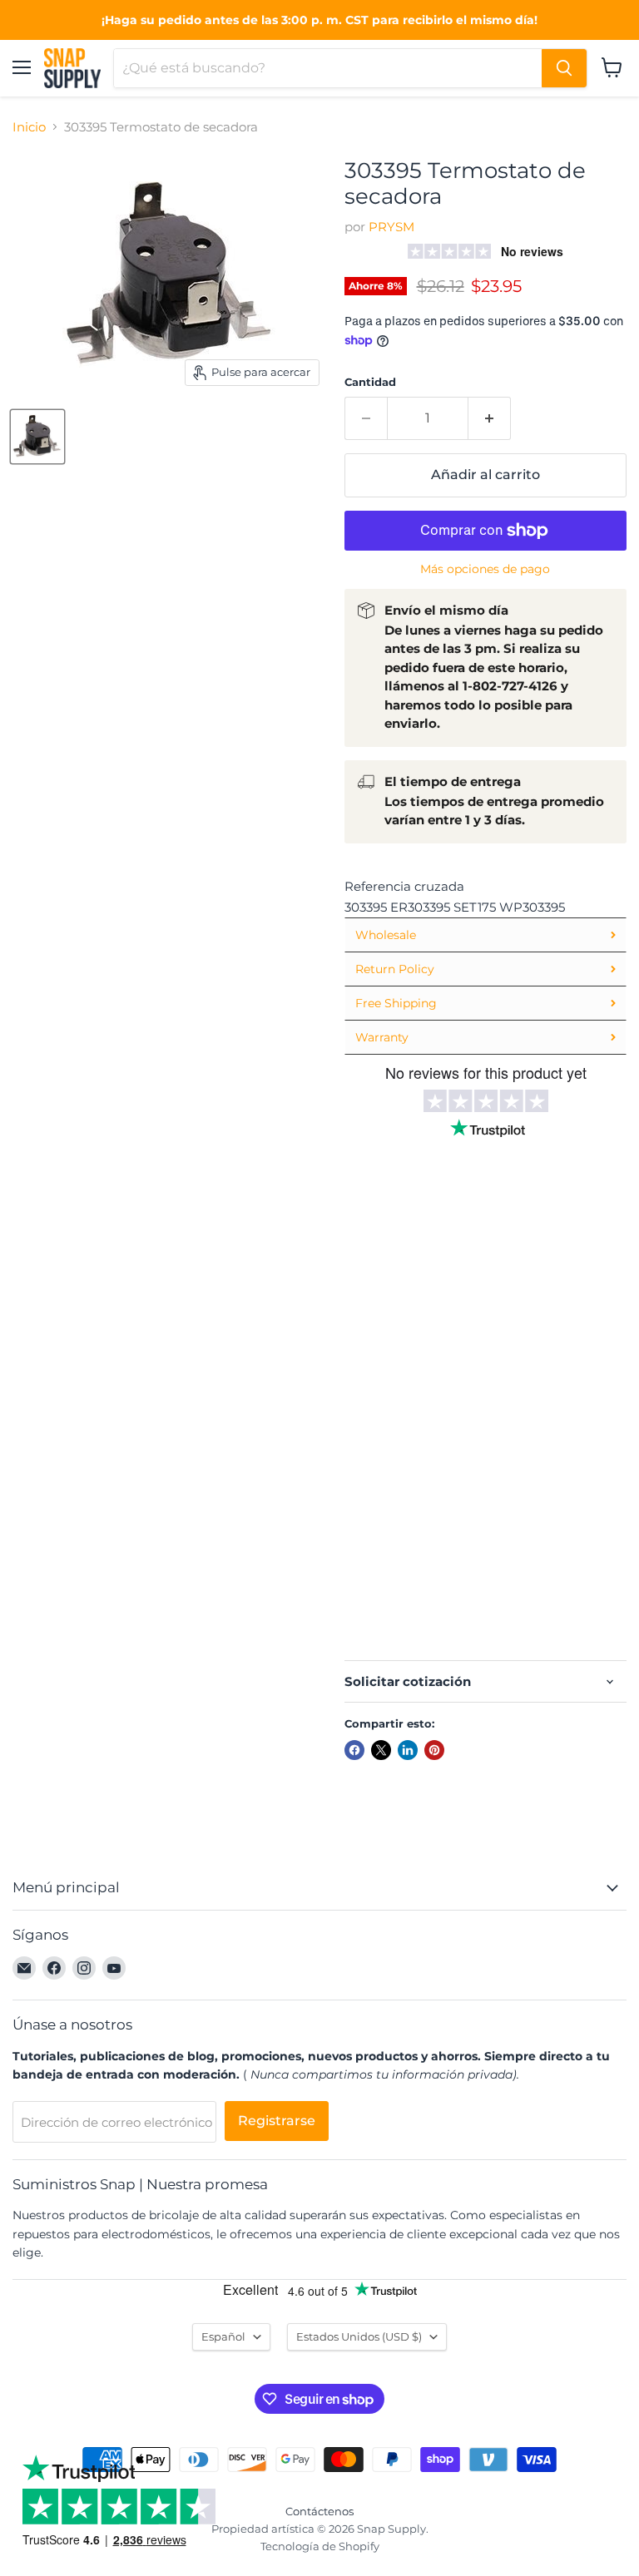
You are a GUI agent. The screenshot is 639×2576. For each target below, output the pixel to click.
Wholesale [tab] (386, 935)
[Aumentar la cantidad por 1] (490, 418)
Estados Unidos (359, 2336)
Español (223, 2336)
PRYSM (391, 227)
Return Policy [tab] (395, 969)
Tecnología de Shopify (320, 2546)
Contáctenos (319, 2511)
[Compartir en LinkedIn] (408, 1750)
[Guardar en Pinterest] (434, 1750)
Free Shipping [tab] (396, 1003)
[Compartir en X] (381, 1750)
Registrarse (277, 2121)
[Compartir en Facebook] (354, 1750)
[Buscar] (564, 68)
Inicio (29, 127)
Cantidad (370, 382)
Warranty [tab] (382, 1037)
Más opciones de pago (485, 569)
